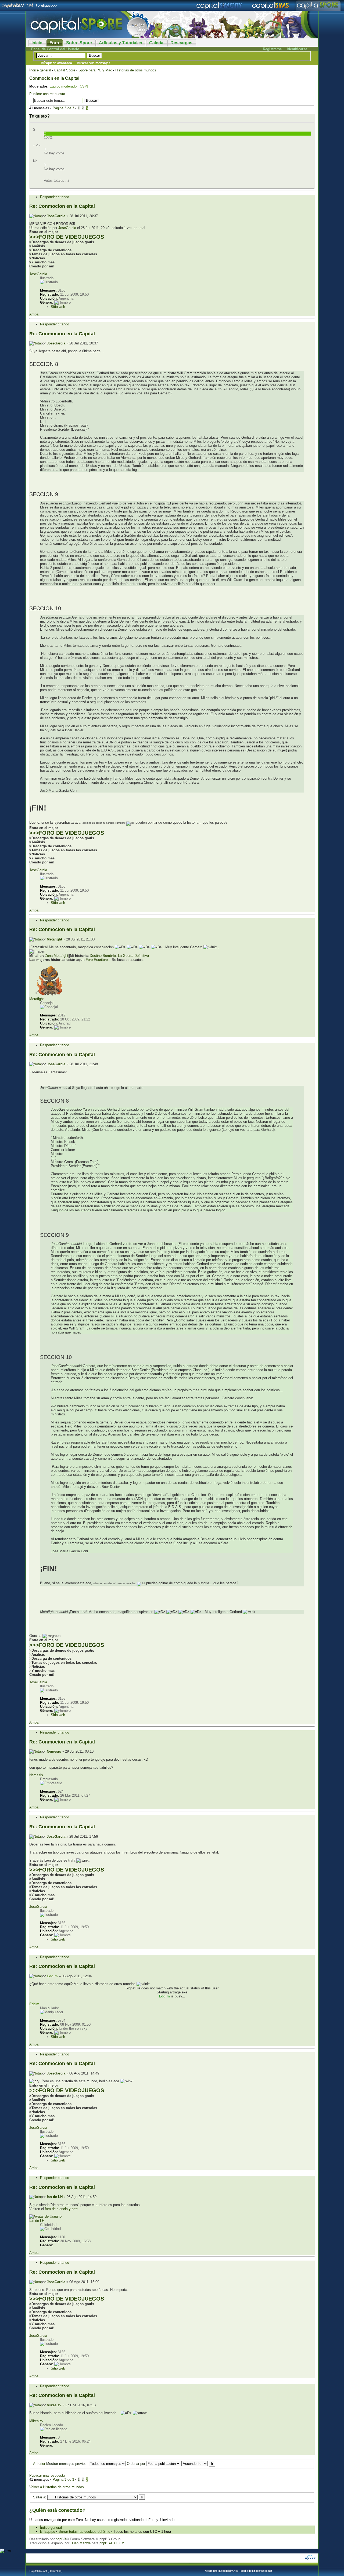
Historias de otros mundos (136, 70)
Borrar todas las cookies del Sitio (84, 2532)
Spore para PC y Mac (95, 70)
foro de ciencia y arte (61, 2209)
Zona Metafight (57, 956)
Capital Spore (65, 70)
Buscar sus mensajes (94, 63)
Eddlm (52, 1976)
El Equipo (48, 2532)
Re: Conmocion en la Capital (62, 206)
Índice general (40, 70)
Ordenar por (137, 2464)
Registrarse (272, 49)
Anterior (39, 2464)
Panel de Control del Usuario (55, 49)
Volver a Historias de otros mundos (57, 2487)
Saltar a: (40, 2497)
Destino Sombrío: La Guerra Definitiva (119, 956)
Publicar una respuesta (47, 94)
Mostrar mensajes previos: (67, 2464)
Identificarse (297, 49)
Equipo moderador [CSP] (69, 86)
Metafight (54, 939)
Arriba (34, 314)
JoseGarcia (56, 216)
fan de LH (55, 2197)
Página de (63, 108)
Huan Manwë (80, 2543)
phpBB (61, 2539)
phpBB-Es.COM (112, 2543)
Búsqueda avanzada (56, 63)
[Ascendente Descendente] (198, 2464)
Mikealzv (54, 2405)
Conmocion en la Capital (54, 78)
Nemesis (54, 1751)
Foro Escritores (98, 960)
